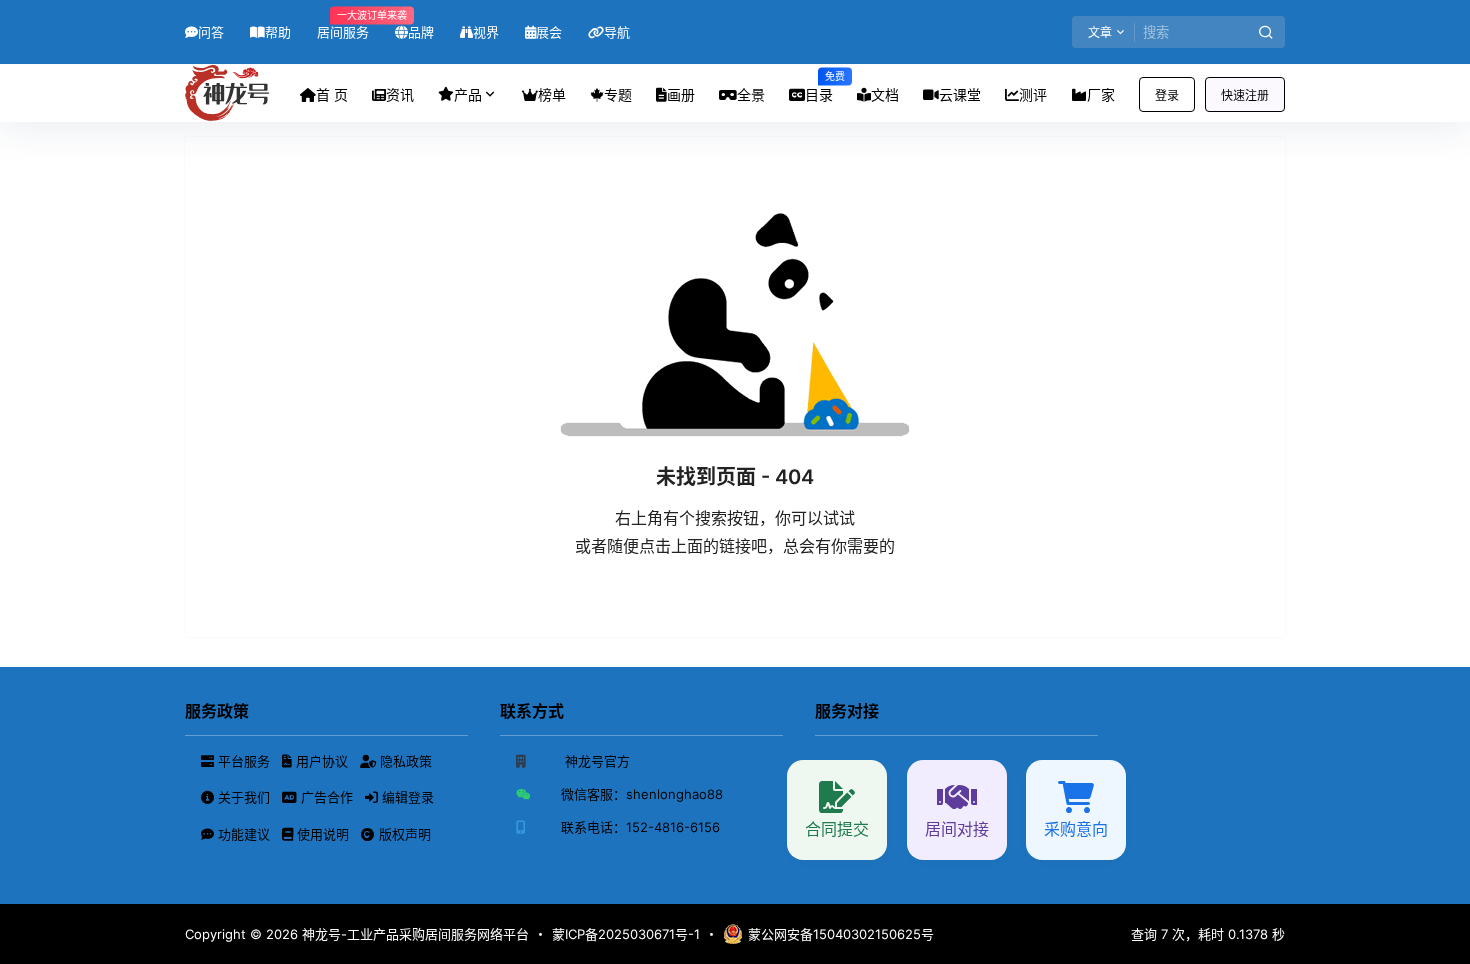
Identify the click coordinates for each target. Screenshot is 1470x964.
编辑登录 (406, 797)
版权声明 (403, 834)
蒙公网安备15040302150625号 (841, 934)
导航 (617, 32)
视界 (486, 32)
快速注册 (1245, 95)
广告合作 (327, 797)
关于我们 (244, 797)
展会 (549, 32)
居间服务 (343, 24)
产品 (468, 94)
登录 (1167, 95)
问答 (211, 32)
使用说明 (323, 834)
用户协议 (322, 761)
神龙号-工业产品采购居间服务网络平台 (413, 934)
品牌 (421, 32)
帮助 (278, 32)
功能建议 (244, 834)
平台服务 (244, 761)
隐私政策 (404, 761)
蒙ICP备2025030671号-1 (626, 934)
